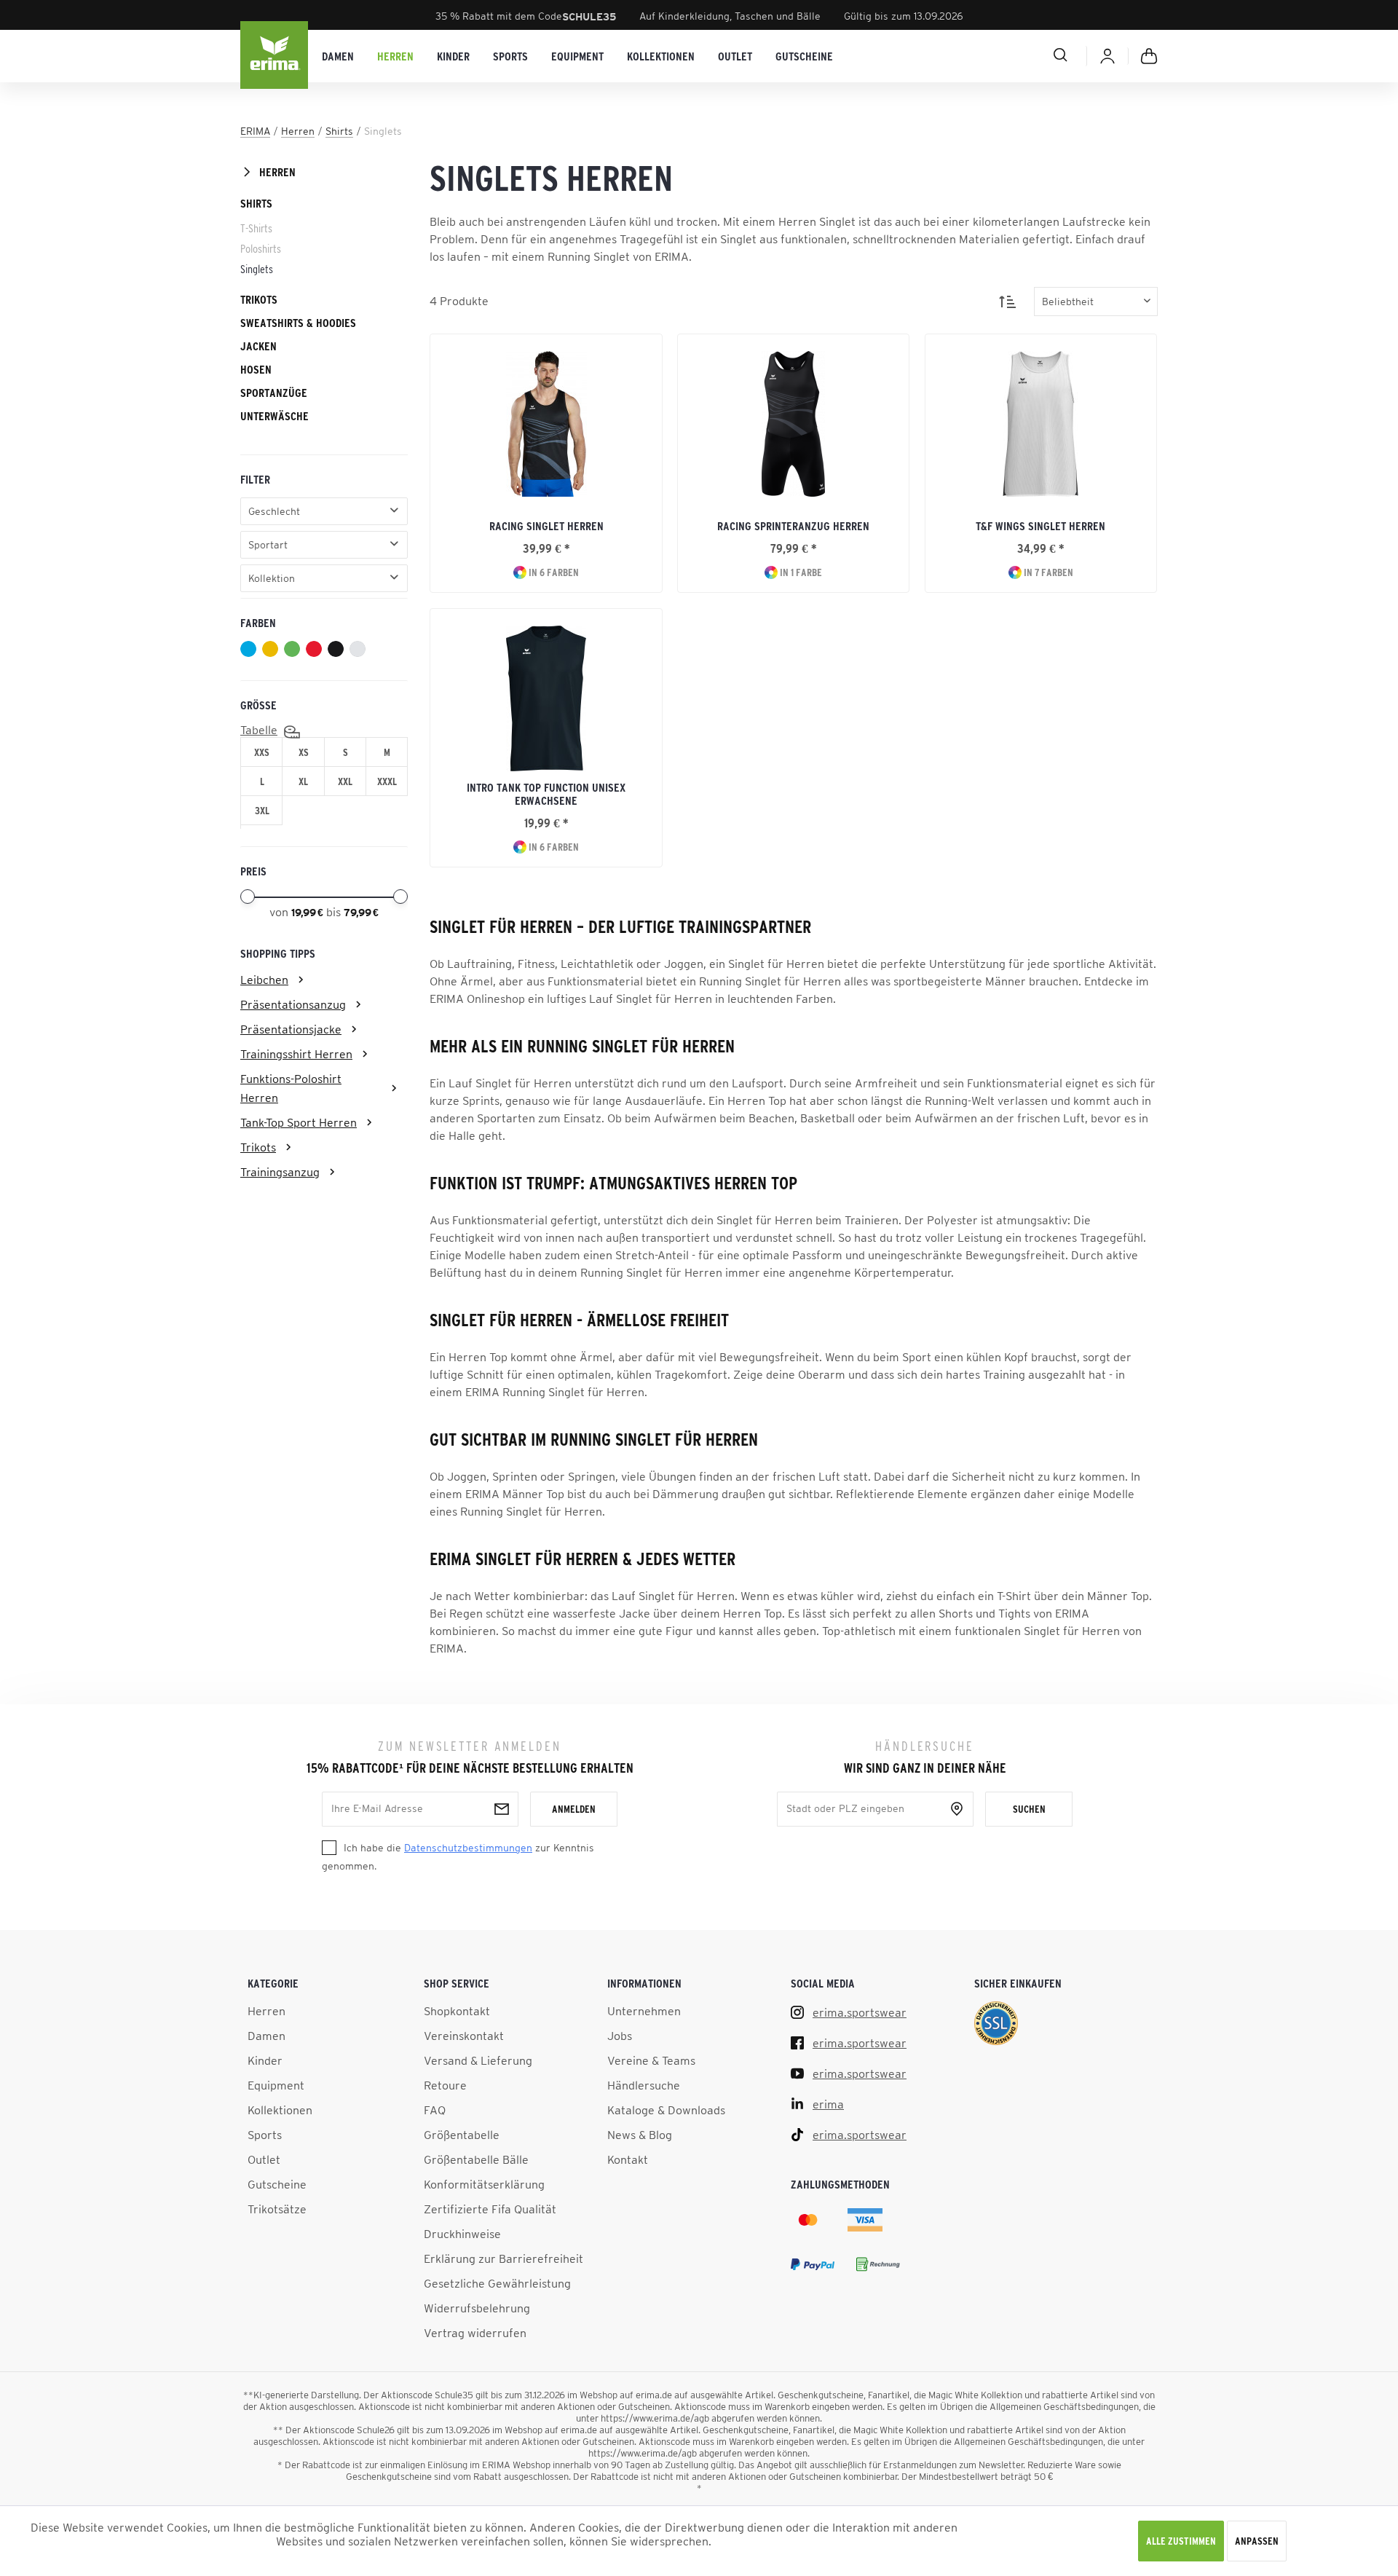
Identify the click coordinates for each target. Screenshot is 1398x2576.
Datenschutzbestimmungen (468, 1848)
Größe (258, 705)
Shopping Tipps (278, 953)
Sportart (268, 545)
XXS (262, 752)
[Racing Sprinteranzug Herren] (793, 424)
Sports (265, 2135)
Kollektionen (280, 2110)
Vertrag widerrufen (475, 2333)
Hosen (256, 369)
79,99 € (361, 913)
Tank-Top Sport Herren (299, 1122)
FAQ (435, 2110)
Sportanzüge (274, 393)
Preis (253, 871)
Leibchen (264, 980)
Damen (266, 2036)
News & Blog (640, 2135)
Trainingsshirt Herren (296, 1054)
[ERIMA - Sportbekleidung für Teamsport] (275, 56)
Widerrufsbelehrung (477, 2308)
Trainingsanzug (280, 1172)
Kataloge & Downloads (666, 2110)
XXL (345, 781)
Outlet (264, 2159)
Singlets (257, 269)
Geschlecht (274, 511)
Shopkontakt (457, 2011)
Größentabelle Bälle (476, 2159)
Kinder (265, 2060)
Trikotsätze (277, 2209)
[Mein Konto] (1107, 56)
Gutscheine (277, 2184)
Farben (258, 623)
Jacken (258, 346)
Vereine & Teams (651, 2060)
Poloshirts (261, 248)
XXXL (387, 781)
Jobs (620, 2036)
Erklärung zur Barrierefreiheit (503, 2258)
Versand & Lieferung (478, 2060)
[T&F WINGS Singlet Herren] (1041, 424)
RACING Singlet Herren (546, 526)
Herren (277, 172)
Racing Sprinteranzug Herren (793, 526)
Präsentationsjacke (291, 1029)
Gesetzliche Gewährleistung (497, 2283)
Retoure (445, 2085)
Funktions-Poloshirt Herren (291, 1088)
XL (303, 781)
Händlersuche (644, 2085)
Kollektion (272, 578)
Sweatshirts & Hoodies (298, 323)
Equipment (276, 2085)
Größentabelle (462, 2135)
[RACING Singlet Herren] (546, 424)
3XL (262, 811)
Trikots (259, 299)
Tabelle (259, 730)
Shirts (256, 203)
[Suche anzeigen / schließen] (1008, 55)
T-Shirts (256, 228)
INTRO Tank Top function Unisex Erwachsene (546, 794)
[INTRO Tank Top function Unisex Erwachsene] (546, 698)
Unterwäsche (275, 416)
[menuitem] (338, 56)
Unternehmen (644, 2011)
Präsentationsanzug (293, 1004)
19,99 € (309, 913)
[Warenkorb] (1149, 56)
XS (304, 752)
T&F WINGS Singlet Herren (1040, 526)
